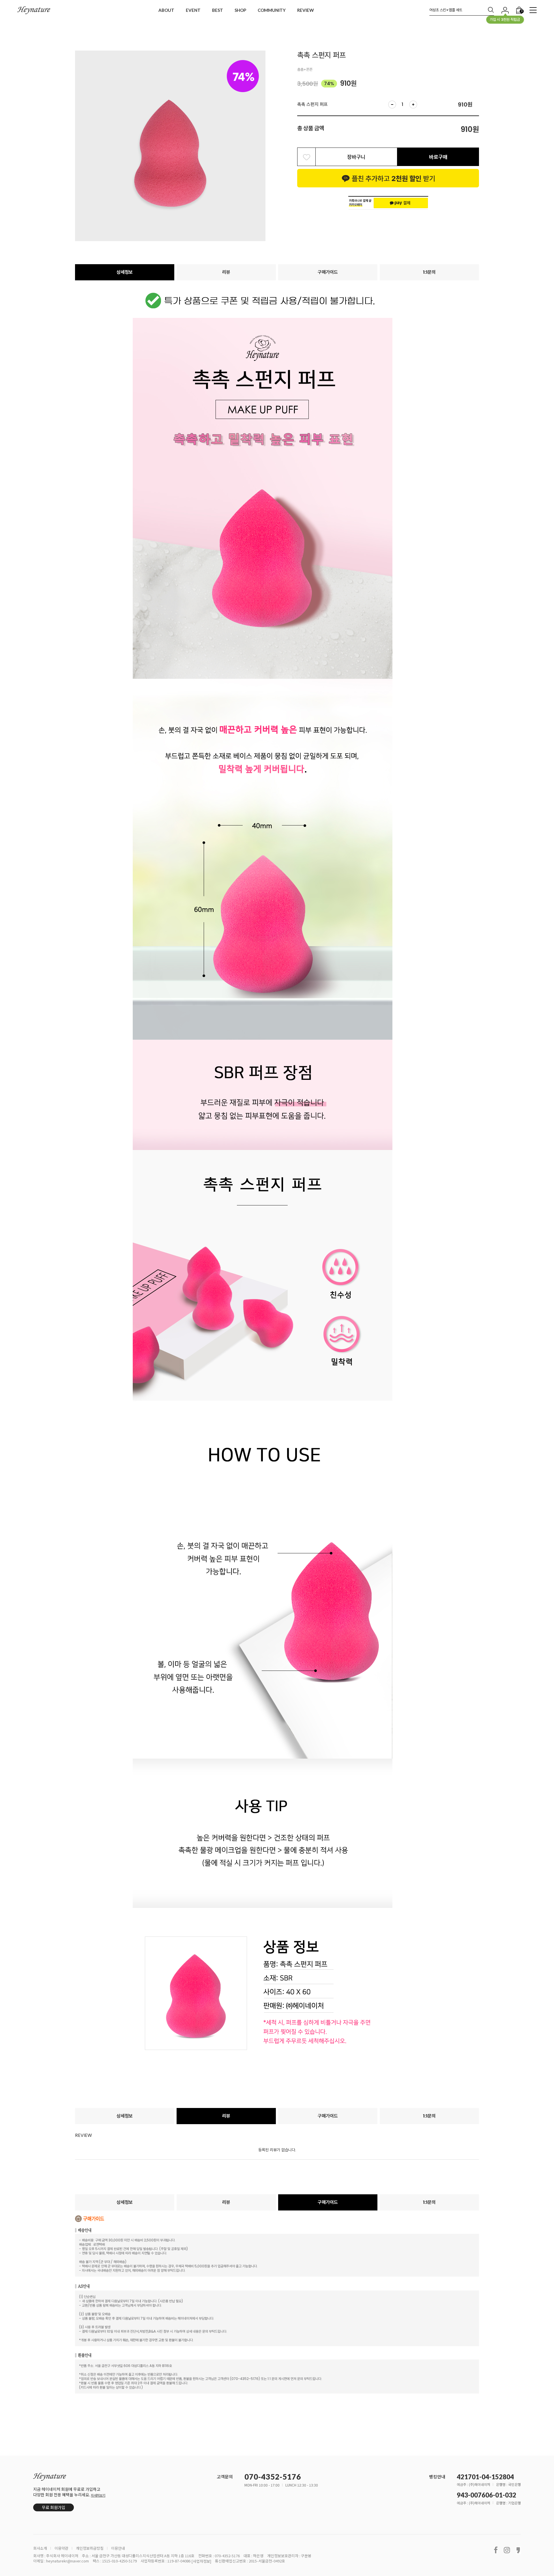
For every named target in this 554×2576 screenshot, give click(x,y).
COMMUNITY (272, 10)
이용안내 (118, 2548)
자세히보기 (98, 2495)
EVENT (193, 10)
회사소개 (40, 2548)
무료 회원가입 (54, 2507)
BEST (218, 10)
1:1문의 (429, 272)
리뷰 (226, 272)
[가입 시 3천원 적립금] (505, 10)
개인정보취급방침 (90, 2548)
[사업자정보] (201, 2561)
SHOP (240, 10)
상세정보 (125, 272)
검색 (491, 10)
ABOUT (166, 10)
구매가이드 (328, 272)
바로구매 (438, 157)
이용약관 (61, 2548)
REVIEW (306, 10)
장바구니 (356, 157)
